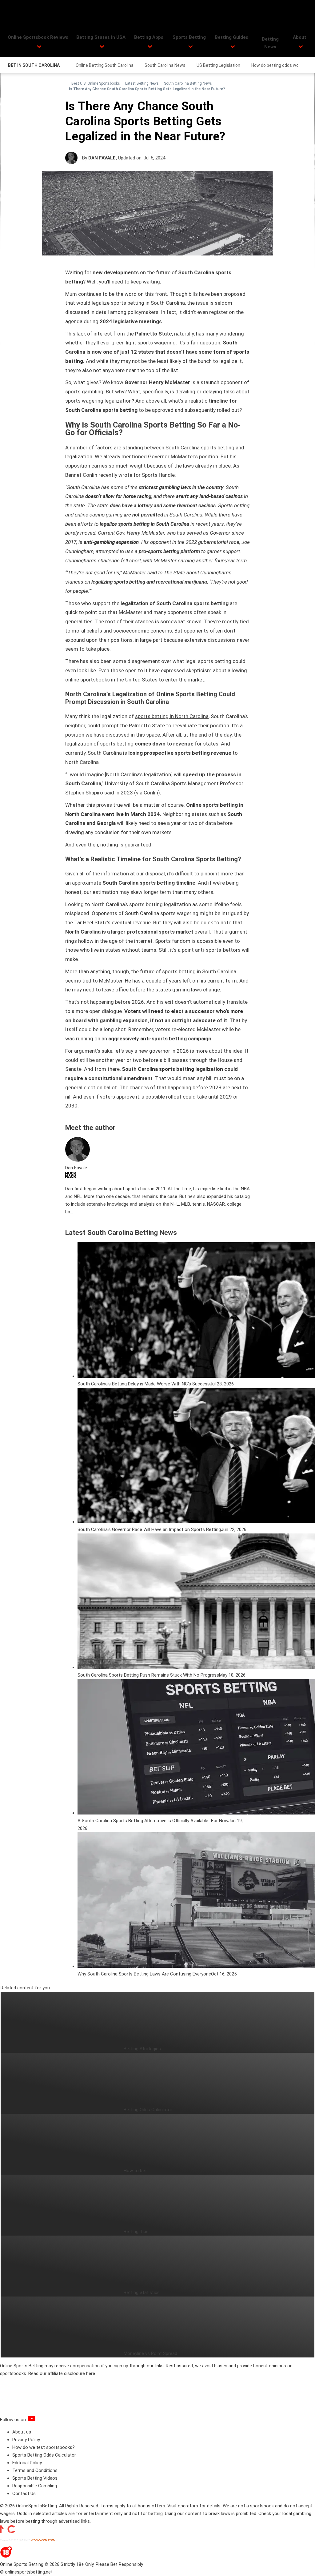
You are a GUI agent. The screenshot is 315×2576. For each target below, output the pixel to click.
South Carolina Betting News (188, 83)
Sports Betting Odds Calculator (44, 2455)
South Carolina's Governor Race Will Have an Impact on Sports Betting (149, 1529)
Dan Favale (102, 158)
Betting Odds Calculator (148, 2110)
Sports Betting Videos (35, 2478)
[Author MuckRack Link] (71, 1176)
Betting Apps (149, 37)
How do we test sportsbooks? (44, 2447)
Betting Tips (136, 2232)
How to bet (135, 2171)
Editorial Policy (27, 2463)
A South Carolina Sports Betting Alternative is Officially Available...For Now (153, 1821)
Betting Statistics (142, 2293)
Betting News (270, 43)
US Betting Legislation (218, 65)
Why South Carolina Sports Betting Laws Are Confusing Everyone (144, 1974)
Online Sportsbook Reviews (38, 37)
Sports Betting (189, 37)
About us (22, 2432)
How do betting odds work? (278, 65)
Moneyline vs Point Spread (150, 2353)
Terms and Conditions (35, 2470)
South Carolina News (165, 65)
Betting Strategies (142, 2049)
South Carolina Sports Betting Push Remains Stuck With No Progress (148, 1675)
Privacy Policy (26, 2440)
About (300, 37)
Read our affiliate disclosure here (62, 2373)
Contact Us (24, 2494)
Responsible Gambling (35, 2486)
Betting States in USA (101, 37)
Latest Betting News (142, 83)
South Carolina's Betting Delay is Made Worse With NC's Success (144, 1384)
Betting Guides (231, 37)
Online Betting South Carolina (105, 65)
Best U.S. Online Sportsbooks (96, 83)
